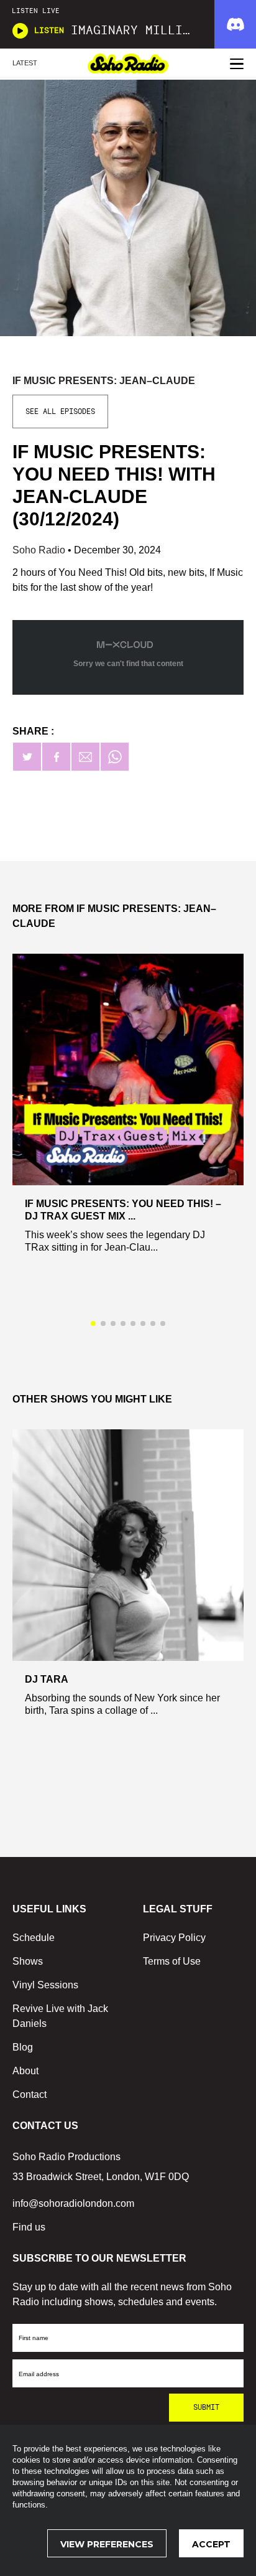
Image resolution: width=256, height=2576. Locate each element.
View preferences (107, 2544)
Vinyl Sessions (45, 1985)
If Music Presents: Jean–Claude (104, 381)
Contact (30, 2094)
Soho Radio (40, 550)
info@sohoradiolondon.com (73, 2203)
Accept (211, 2544)
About (25, 2071)
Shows (28, 1961)
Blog (23, 2047)
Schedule (34, 1938)
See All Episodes (60, 411)
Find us (29, 2227)
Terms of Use (172, 1961)
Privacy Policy (174, 1938)
